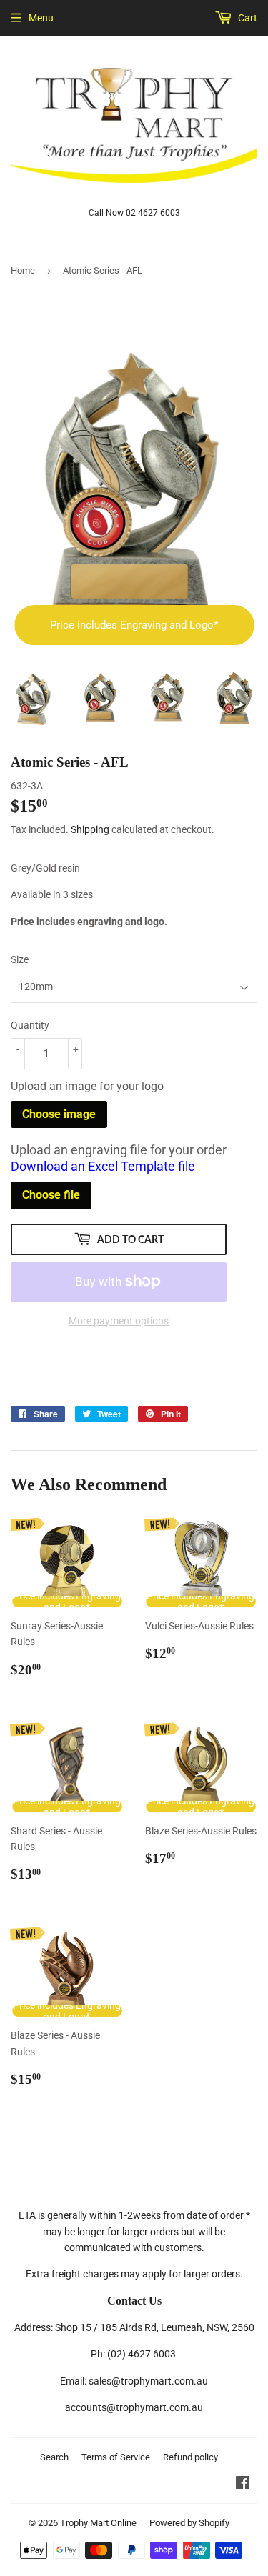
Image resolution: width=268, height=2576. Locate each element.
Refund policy (190, 2457)
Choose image (59, 1114)
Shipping (90, 829)
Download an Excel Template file (103, 1166)
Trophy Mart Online (98, 2523)
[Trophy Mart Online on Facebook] (243, 2485)
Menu (41, 18)
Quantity (30, 1025)
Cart (247, 18)
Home (23, 270)
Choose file (51, 1195)
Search (54, 2457)
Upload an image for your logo (87, 1086)
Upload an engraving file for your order (119, 1158)
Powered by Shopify (189, 2523)
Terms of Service (116, 2457)
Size (20, 959)
